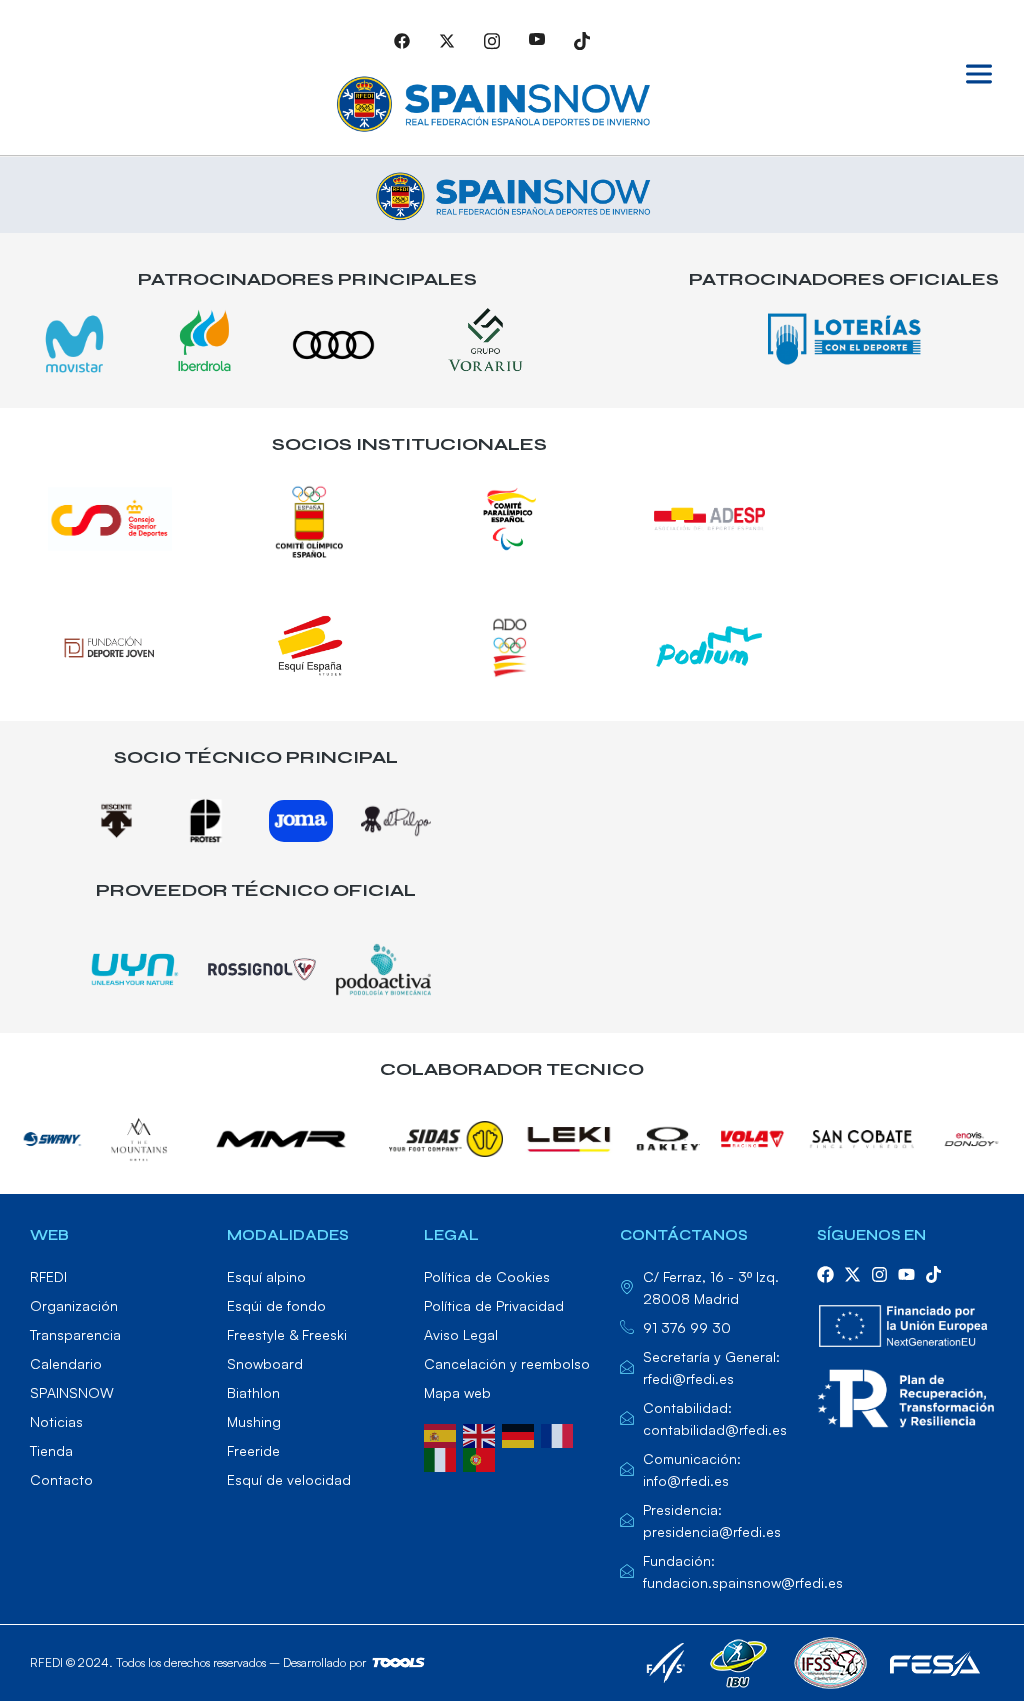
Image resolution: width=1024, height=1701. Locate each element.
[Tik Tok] (582, 40)
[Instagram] (492, 40)
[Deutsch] (521, 1434)
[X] (447, 40)
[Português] (482, 1458)
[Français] (560, 1434)
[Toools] (423, 1663)
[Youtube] (537, 40)
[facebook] (825, 1274)
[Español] (443, 1434)
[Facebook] (402, 40)
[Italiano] (443, 1458)
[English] (482, 1434)
